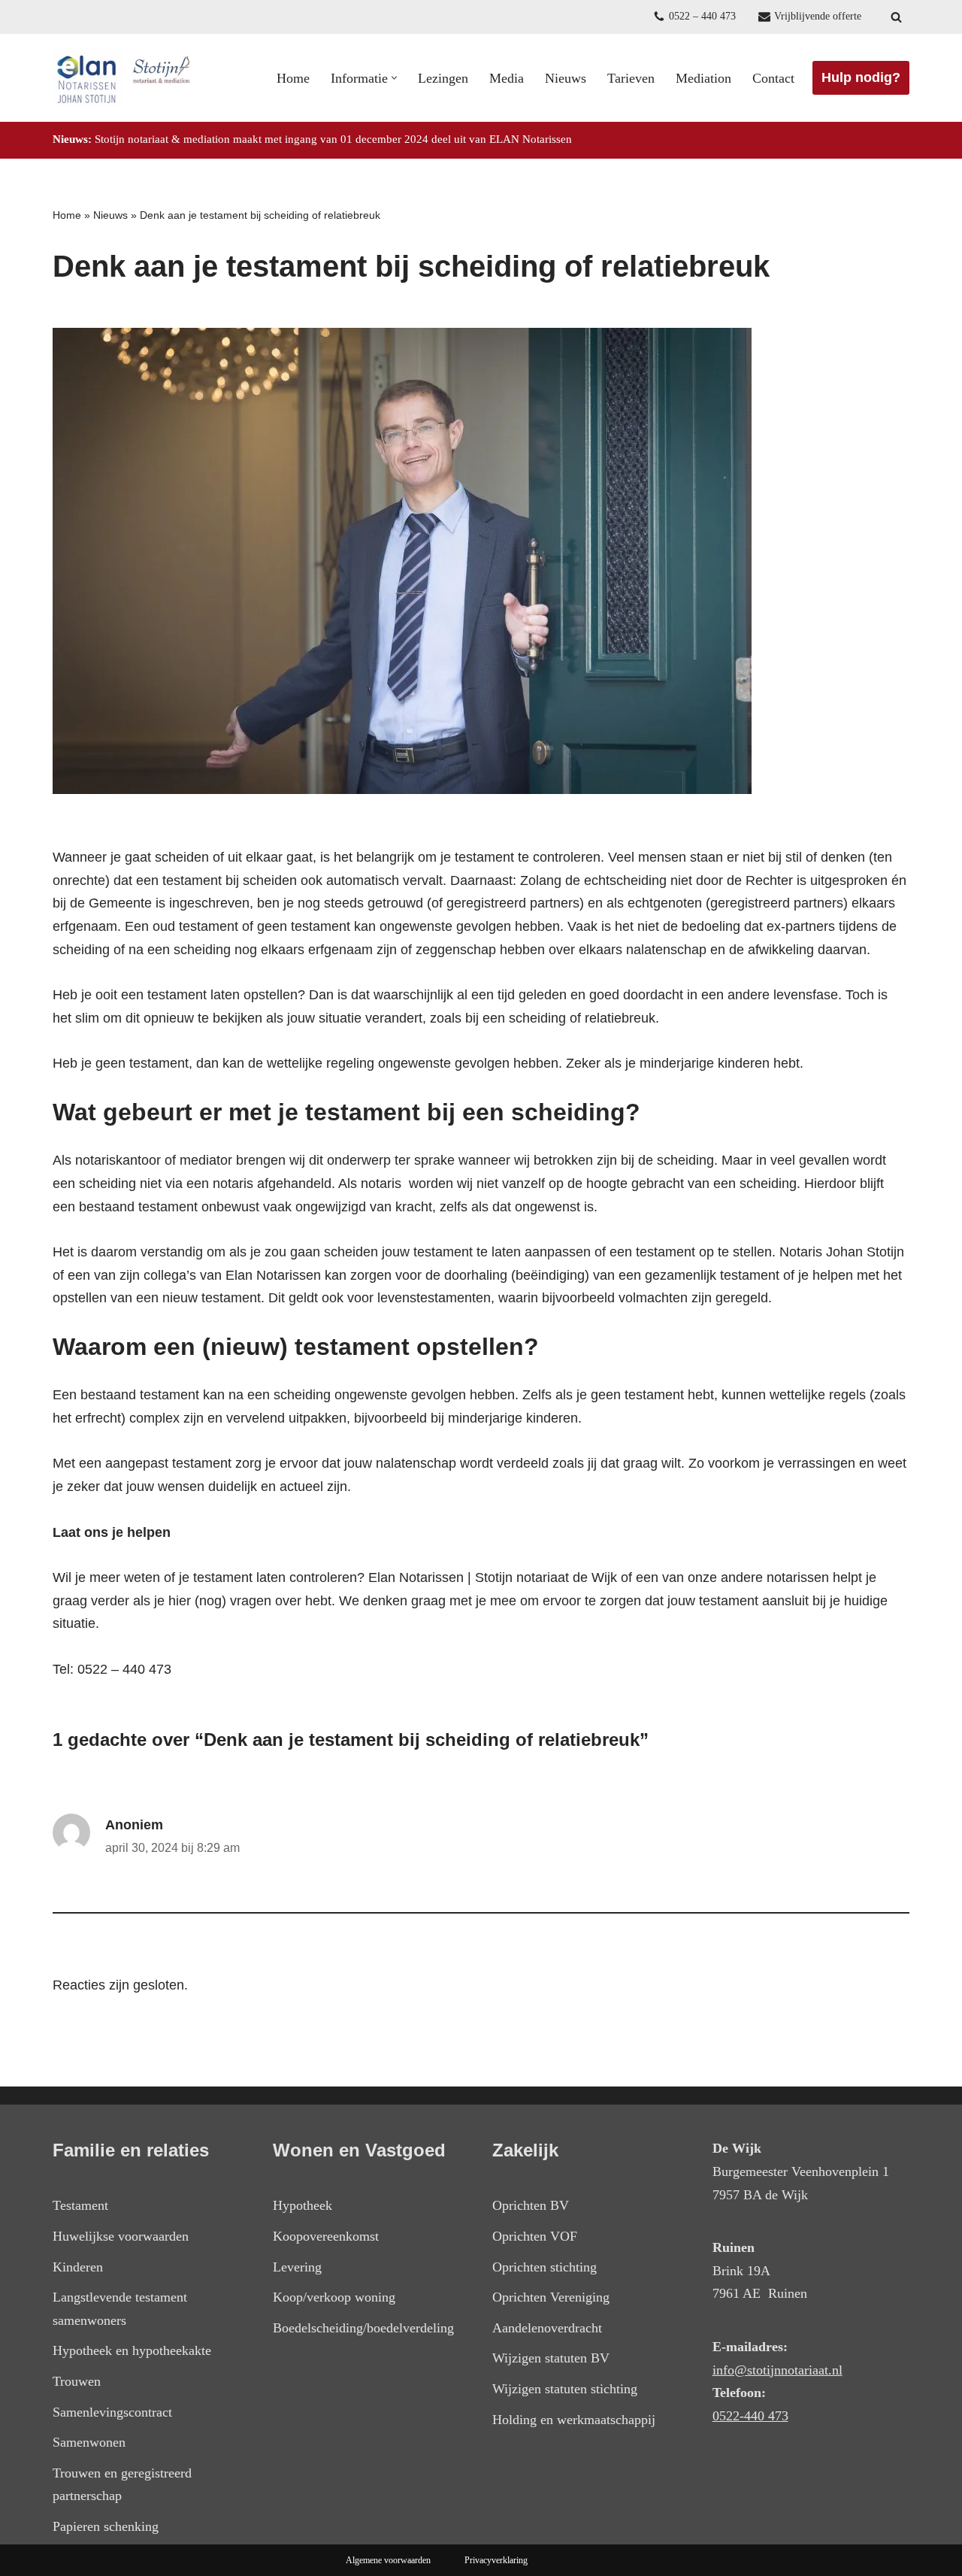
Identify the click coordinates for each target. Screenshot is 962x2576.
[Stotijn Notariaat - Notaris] (124, 78)
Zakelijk (525, 2150)
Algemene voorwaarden (388, 2560)
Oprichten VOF (535, 2236)
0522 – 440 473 (702, 16)
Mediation (703, 78)
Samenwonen (89, 2442)
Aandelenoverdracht (547, 2328)
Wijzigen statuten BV (551, 2358)
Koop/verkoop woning (334, 2297)
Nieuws (566, 78)
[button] (394, 78)
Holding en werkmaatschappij (574, 2420)
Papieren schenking (106, 2526)
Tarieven (631, 78)
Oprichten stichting (545, 2267)
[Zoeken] (896, 17)
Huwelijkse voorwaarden (121, 2236)
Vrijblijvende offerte (818, 16)
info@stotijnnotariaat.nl (777, 2370)
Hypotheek (303, 2205)
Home (293, 78)
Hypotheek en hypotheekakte (132, 2350)
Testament (80, 2205)
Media (507, 78)
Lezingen (443, 78)
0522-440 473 (750, 2416)
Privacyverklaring (496, 2560)
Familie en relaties (131, 2150)
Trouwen (77, 2381)
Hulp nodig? (861, 77)
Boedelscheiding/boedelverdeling (363, 2328)
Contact (773, 78)
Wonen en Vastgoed (359, 2150)
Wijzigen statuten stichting (565, 2389)
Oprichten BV (531, 2205)
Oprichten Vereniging (551, 2297)
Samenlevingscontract (112, 2412)
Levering (297, 2267)
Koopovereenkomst (326, 2236)
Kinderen (78, 2267)
